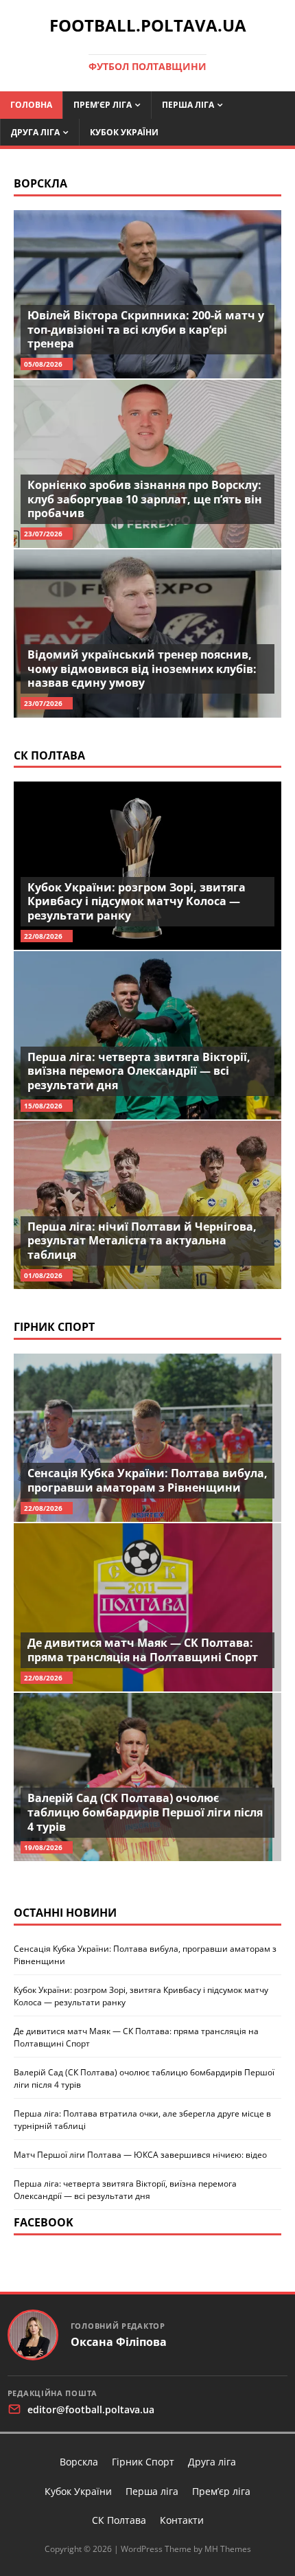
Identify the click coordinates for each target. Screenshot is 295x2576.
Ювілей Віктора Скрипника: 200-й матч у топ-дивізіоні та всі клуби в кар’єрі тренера (146, 330)
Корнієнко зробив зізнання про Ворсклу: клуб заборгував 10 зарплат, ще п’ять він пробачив (145, 499)
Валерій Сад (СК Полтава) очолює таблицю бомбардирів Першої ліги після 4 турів (145, 1812)
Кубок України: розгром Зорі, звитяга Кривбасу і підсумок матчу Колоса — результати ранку (137, 902)
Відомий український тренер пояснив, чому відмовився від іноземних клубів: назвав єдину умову (142, 669)
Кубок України (124, 132)
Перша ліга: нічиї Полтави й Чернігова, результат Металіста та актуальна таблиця (142, 1241)
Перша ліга (188, 105)
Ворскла (40, 183)
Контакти (182, 2520)
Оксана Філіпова (119, 2342)
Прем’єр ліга (103, 105)
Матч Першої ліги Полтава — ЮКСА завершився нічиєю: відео (140, 2155)
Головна (31, 105)
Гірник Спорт (54, 1327)
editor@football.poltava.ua (91, 2409)
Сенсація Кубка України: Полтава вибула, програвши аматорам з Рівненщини (147, 1480)
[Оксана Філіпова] (33, 2335)
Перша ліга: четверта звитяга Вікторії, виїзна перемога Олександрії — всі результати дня (139, 1071)
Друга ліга (35, 132)
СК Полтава (49, 755)
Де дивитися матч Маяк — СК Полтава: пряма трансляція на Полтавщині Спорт (143, 1650)
